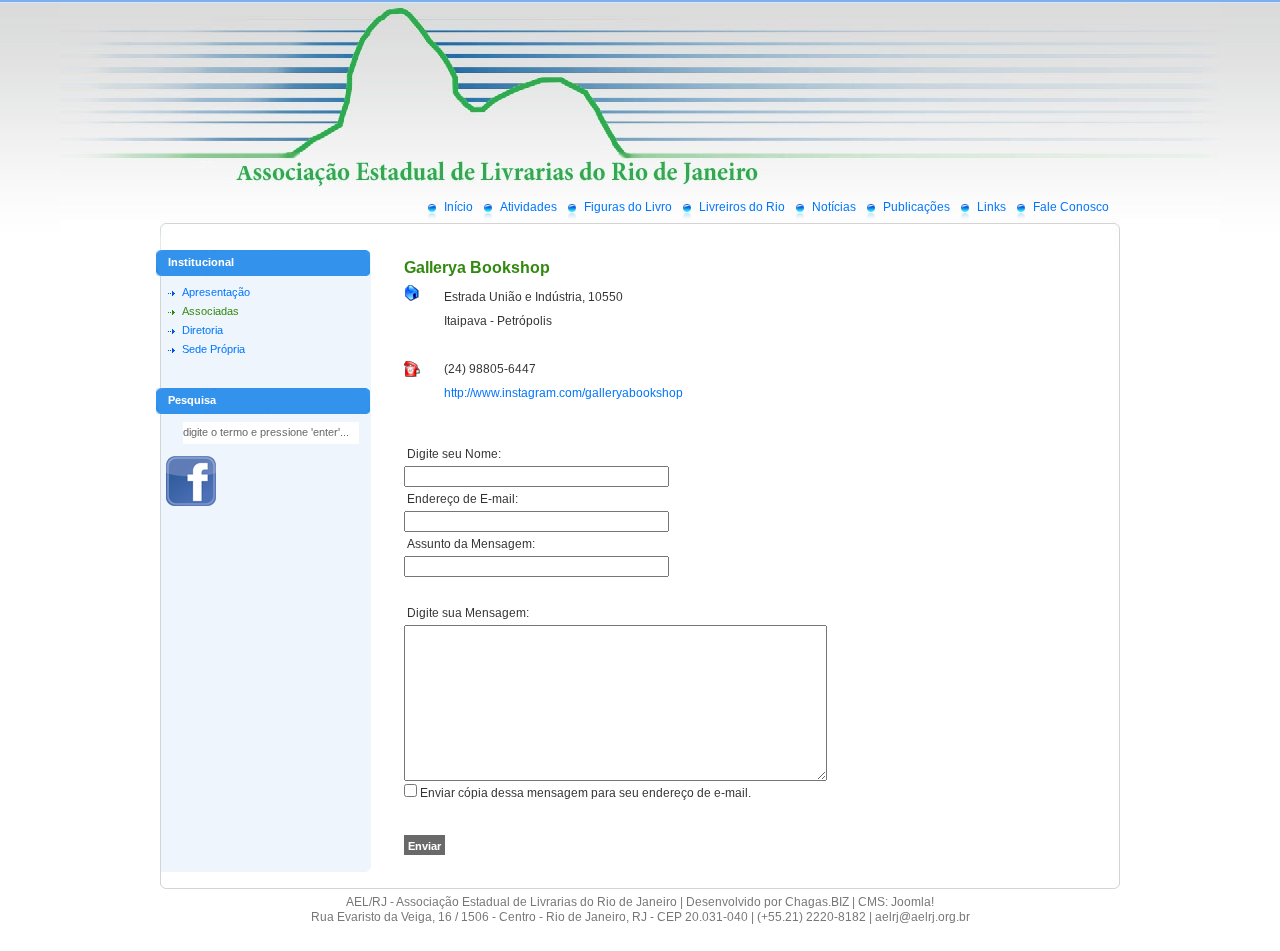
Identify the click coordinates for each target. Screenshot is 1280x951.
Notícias (834, 207)
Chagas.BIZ (817, 902)
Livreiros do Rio (742, 207)
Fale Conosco (1071, 207)
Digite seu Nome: (452, 454)
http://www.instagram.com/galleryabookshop (563, 393)
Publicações (916, 207)
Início (458, 207)
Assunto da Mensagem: (469, 544)
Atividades (528, 207)
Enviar (424, 846)
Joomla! (912, 902)
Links (991, 207)
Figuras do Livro (628, 207)
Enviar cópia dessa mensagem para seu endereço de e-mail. (585, 793)
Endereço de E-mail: (461, 499)
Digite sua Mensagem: (466, 613)
